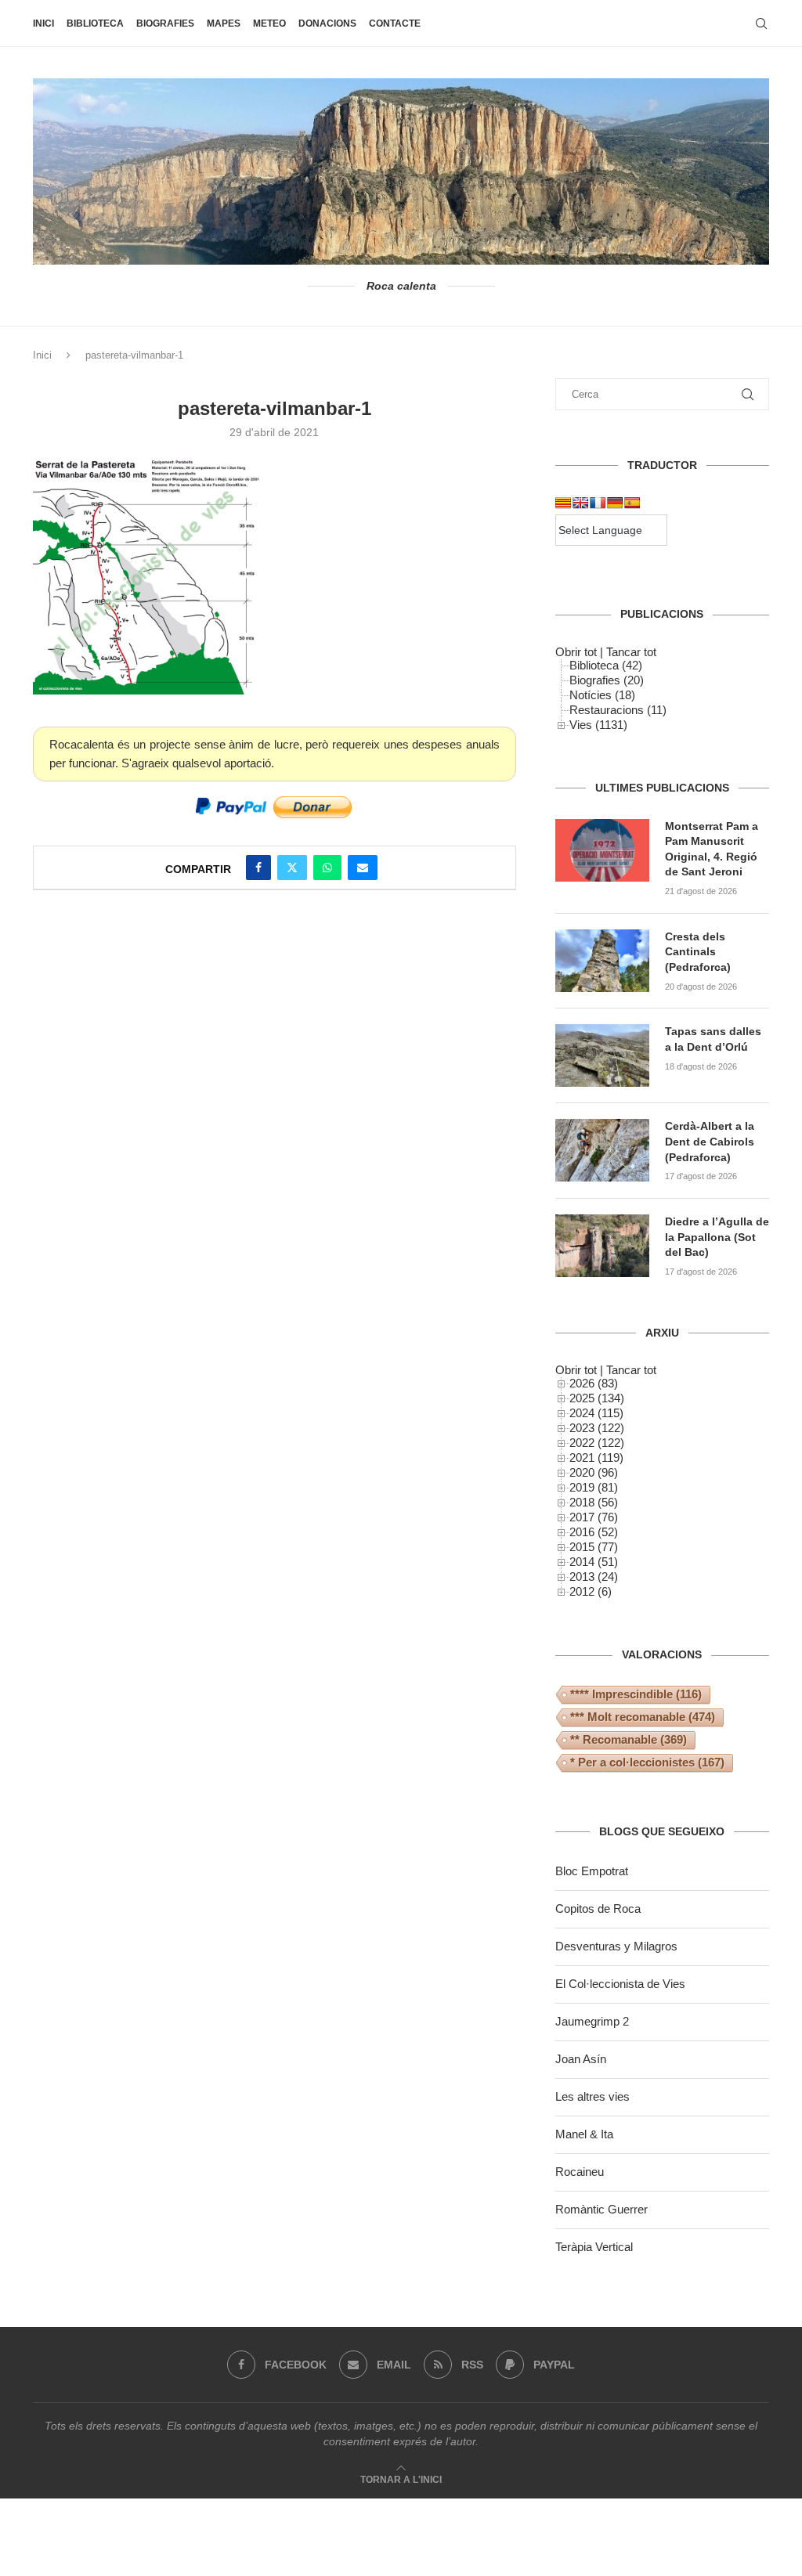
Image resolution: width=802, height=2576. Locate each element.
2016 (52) (594, 1532)
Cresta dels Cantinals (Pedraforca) (698, 952)
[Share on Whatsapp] (327, 868)
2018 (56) (594, 1502)
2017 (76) (594, 1517)
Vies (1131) (598, 725)
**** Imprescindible (636, 1694)
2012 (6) (591, 1591)
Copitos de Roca (598, 1909)
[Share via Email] (363, 868)
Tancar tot (631, 652)
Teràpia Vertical (594, 2247)
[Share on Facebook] (258, 868)
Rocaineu (580, 2172)
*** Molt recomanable (643, 1717)
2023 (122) (597, 1428)
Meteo (269, 23)
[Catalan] (563, 503)
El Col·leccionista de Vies (620, 1984)
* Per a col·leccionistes (647, 1762)
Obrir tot (576, 652)
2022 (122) (597, 1443)
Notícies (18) (602, 695)
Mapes (224, 23)
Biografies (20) (607, 680)
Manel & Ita (584, 2134)
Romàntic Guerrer (601, 2209)
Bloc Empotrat (592, 1871)
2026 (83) (594, 1383)
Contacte (395, 23)
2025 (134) (597, 1398)
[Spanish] (632, 503)
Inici (43, 23)
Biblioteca (95, 23)
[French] (598, 503)
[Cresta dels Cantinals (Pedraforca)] (602, 961)
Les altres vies (592, 2096)
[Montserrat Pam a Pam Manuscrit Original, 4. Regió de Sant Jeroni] (602, 850)
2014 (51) (594, 1562)
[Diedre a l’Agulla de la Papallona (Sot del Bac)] (602, 1246)
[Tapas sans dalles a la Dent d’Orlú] (602, 1055)
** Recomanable (629, 1739)
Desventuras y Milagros (616, 1946)
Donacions (327, 23)
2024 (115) (596, 1413)
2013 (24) (594, 1577)
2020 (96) (594, 1472)
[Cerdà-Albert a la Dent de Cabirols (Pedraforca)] (602, 1150)
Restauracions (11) (618, 710)
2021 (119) (596, 1458)
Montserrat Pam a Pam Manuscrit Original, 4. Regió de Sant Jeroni (712, 849)
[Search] (761, 23)
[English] (580, 503)
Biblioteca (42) (606, 665)
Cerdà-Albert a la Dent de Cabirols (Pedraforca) (710, 1141)
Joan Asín (581, 2059)
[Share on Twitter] (292, 868)
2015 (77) (594, 1547)
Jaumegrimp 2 (592, 2021)
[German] (615, 503)
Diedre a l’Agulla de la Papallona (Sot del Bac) (717, 1237)
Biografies (165, 23)
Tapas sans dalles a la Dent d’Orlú (713, 1039)
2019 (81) (594, 1487)
